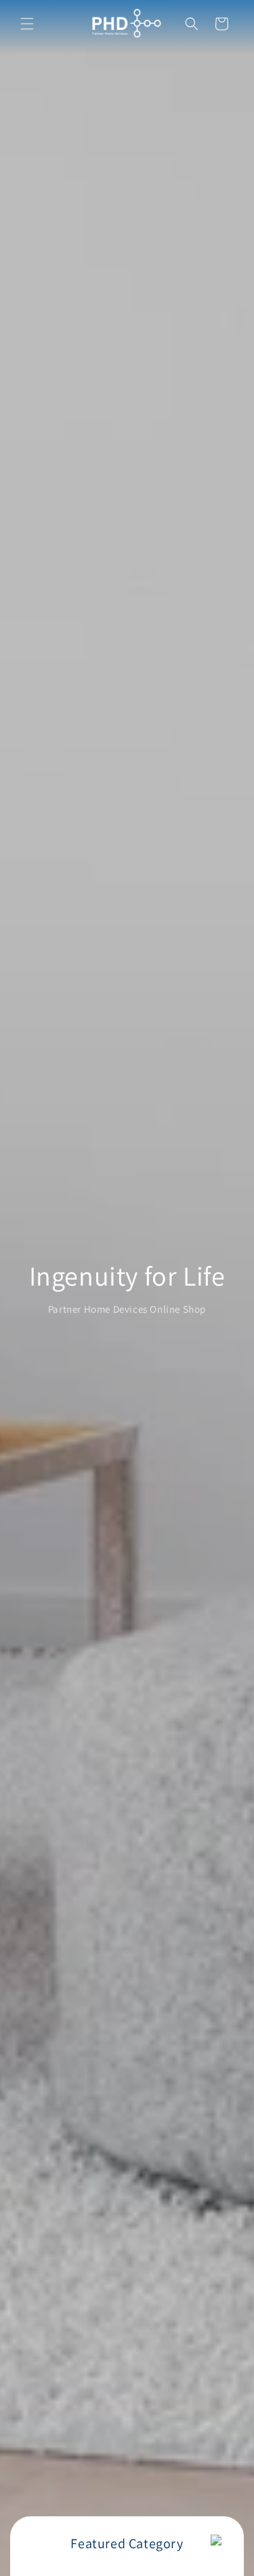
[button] (27, 24)
